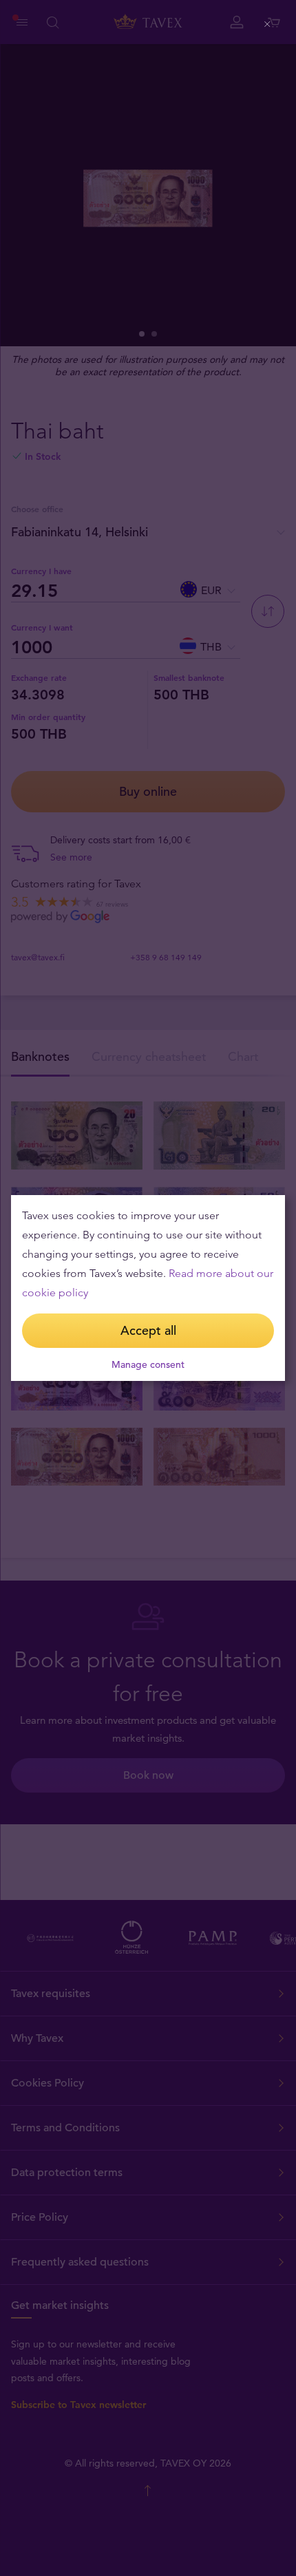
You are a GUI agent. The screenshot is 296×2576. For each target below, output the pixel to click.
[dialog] (148, 1288)
